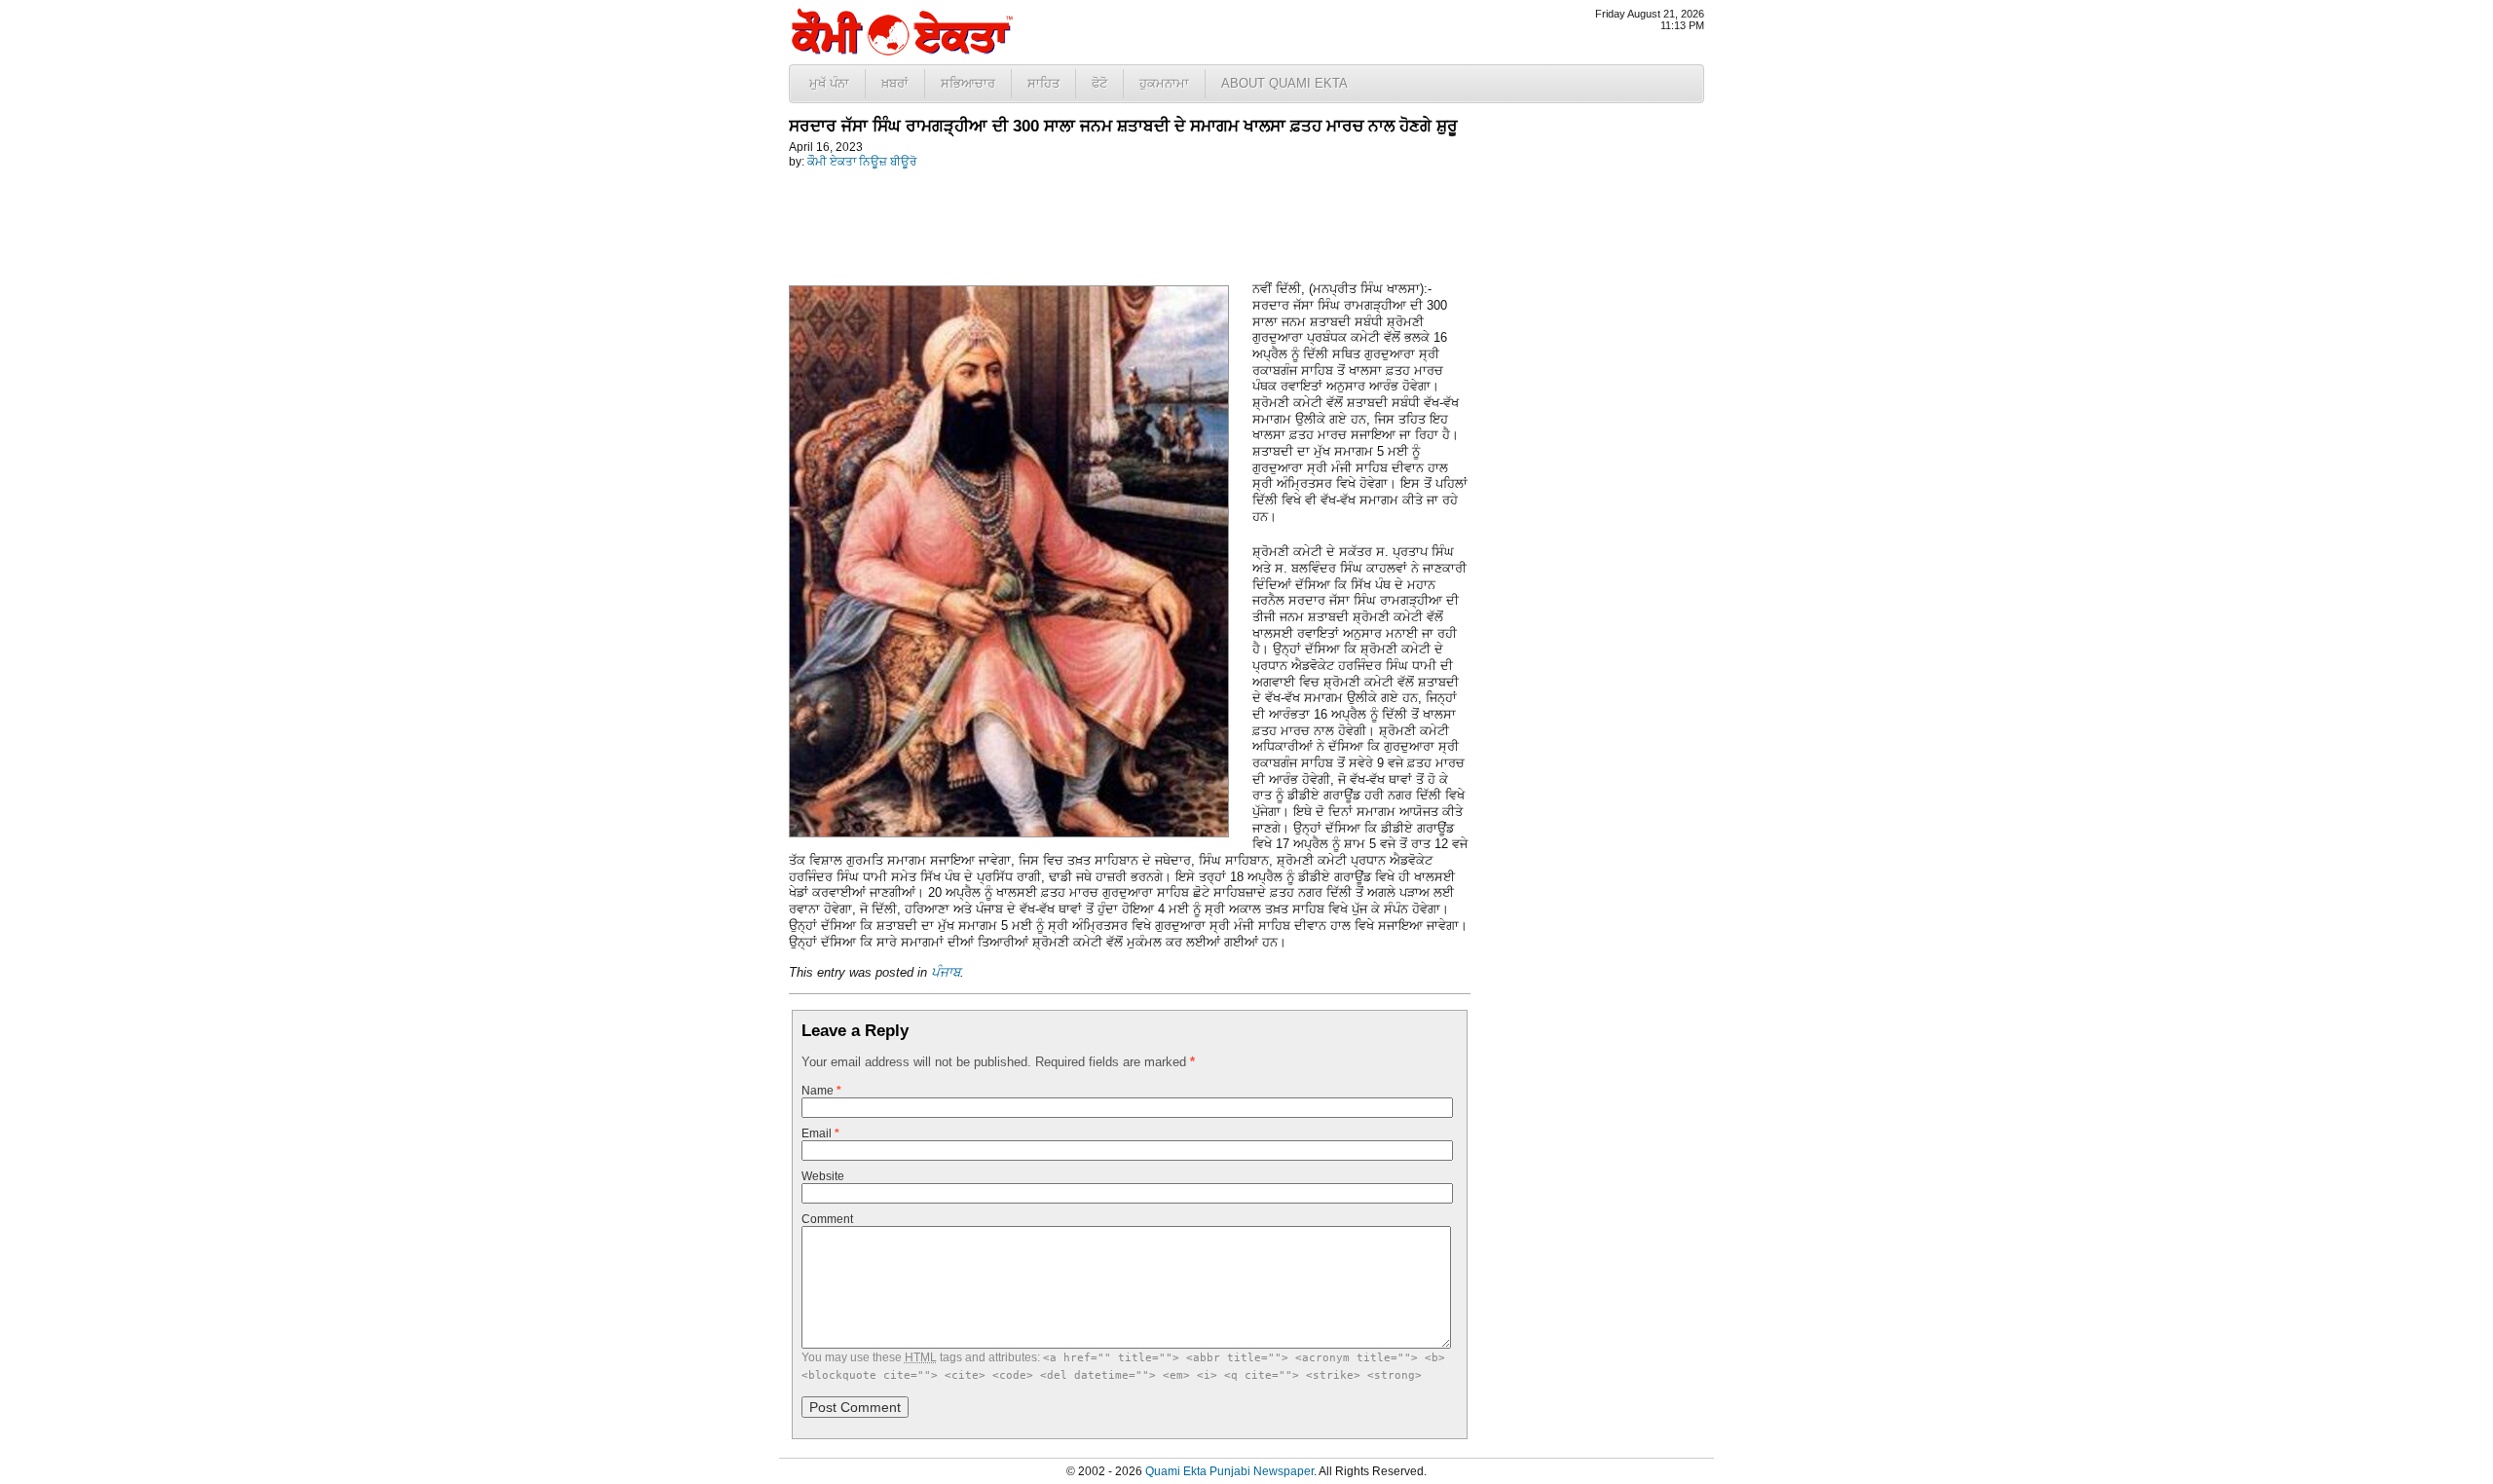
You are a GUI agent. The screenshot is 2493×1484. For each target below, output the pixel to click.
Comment (827, 1219)
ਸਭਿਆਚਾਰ (968, 83)
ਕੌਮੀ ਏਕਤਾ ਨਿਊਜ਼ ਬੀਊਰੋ (862, 162)
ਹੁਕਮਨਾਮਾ (1164, 83)
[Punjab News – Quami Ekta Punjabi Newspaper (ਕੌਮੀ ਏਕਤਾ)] (901, 51)
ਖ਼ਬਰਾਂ (895, 83)
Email (820, 1133)
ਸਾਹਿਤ (1043, 83)
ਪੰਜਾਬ (946, 972)
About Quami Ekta (1284, 83)
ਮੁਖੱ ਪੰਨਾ (829, 83)
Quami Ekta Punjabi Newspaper (1229, 1471)
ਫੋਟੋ (1099, 83)
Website (823, 1176)
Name (821, 1091)
